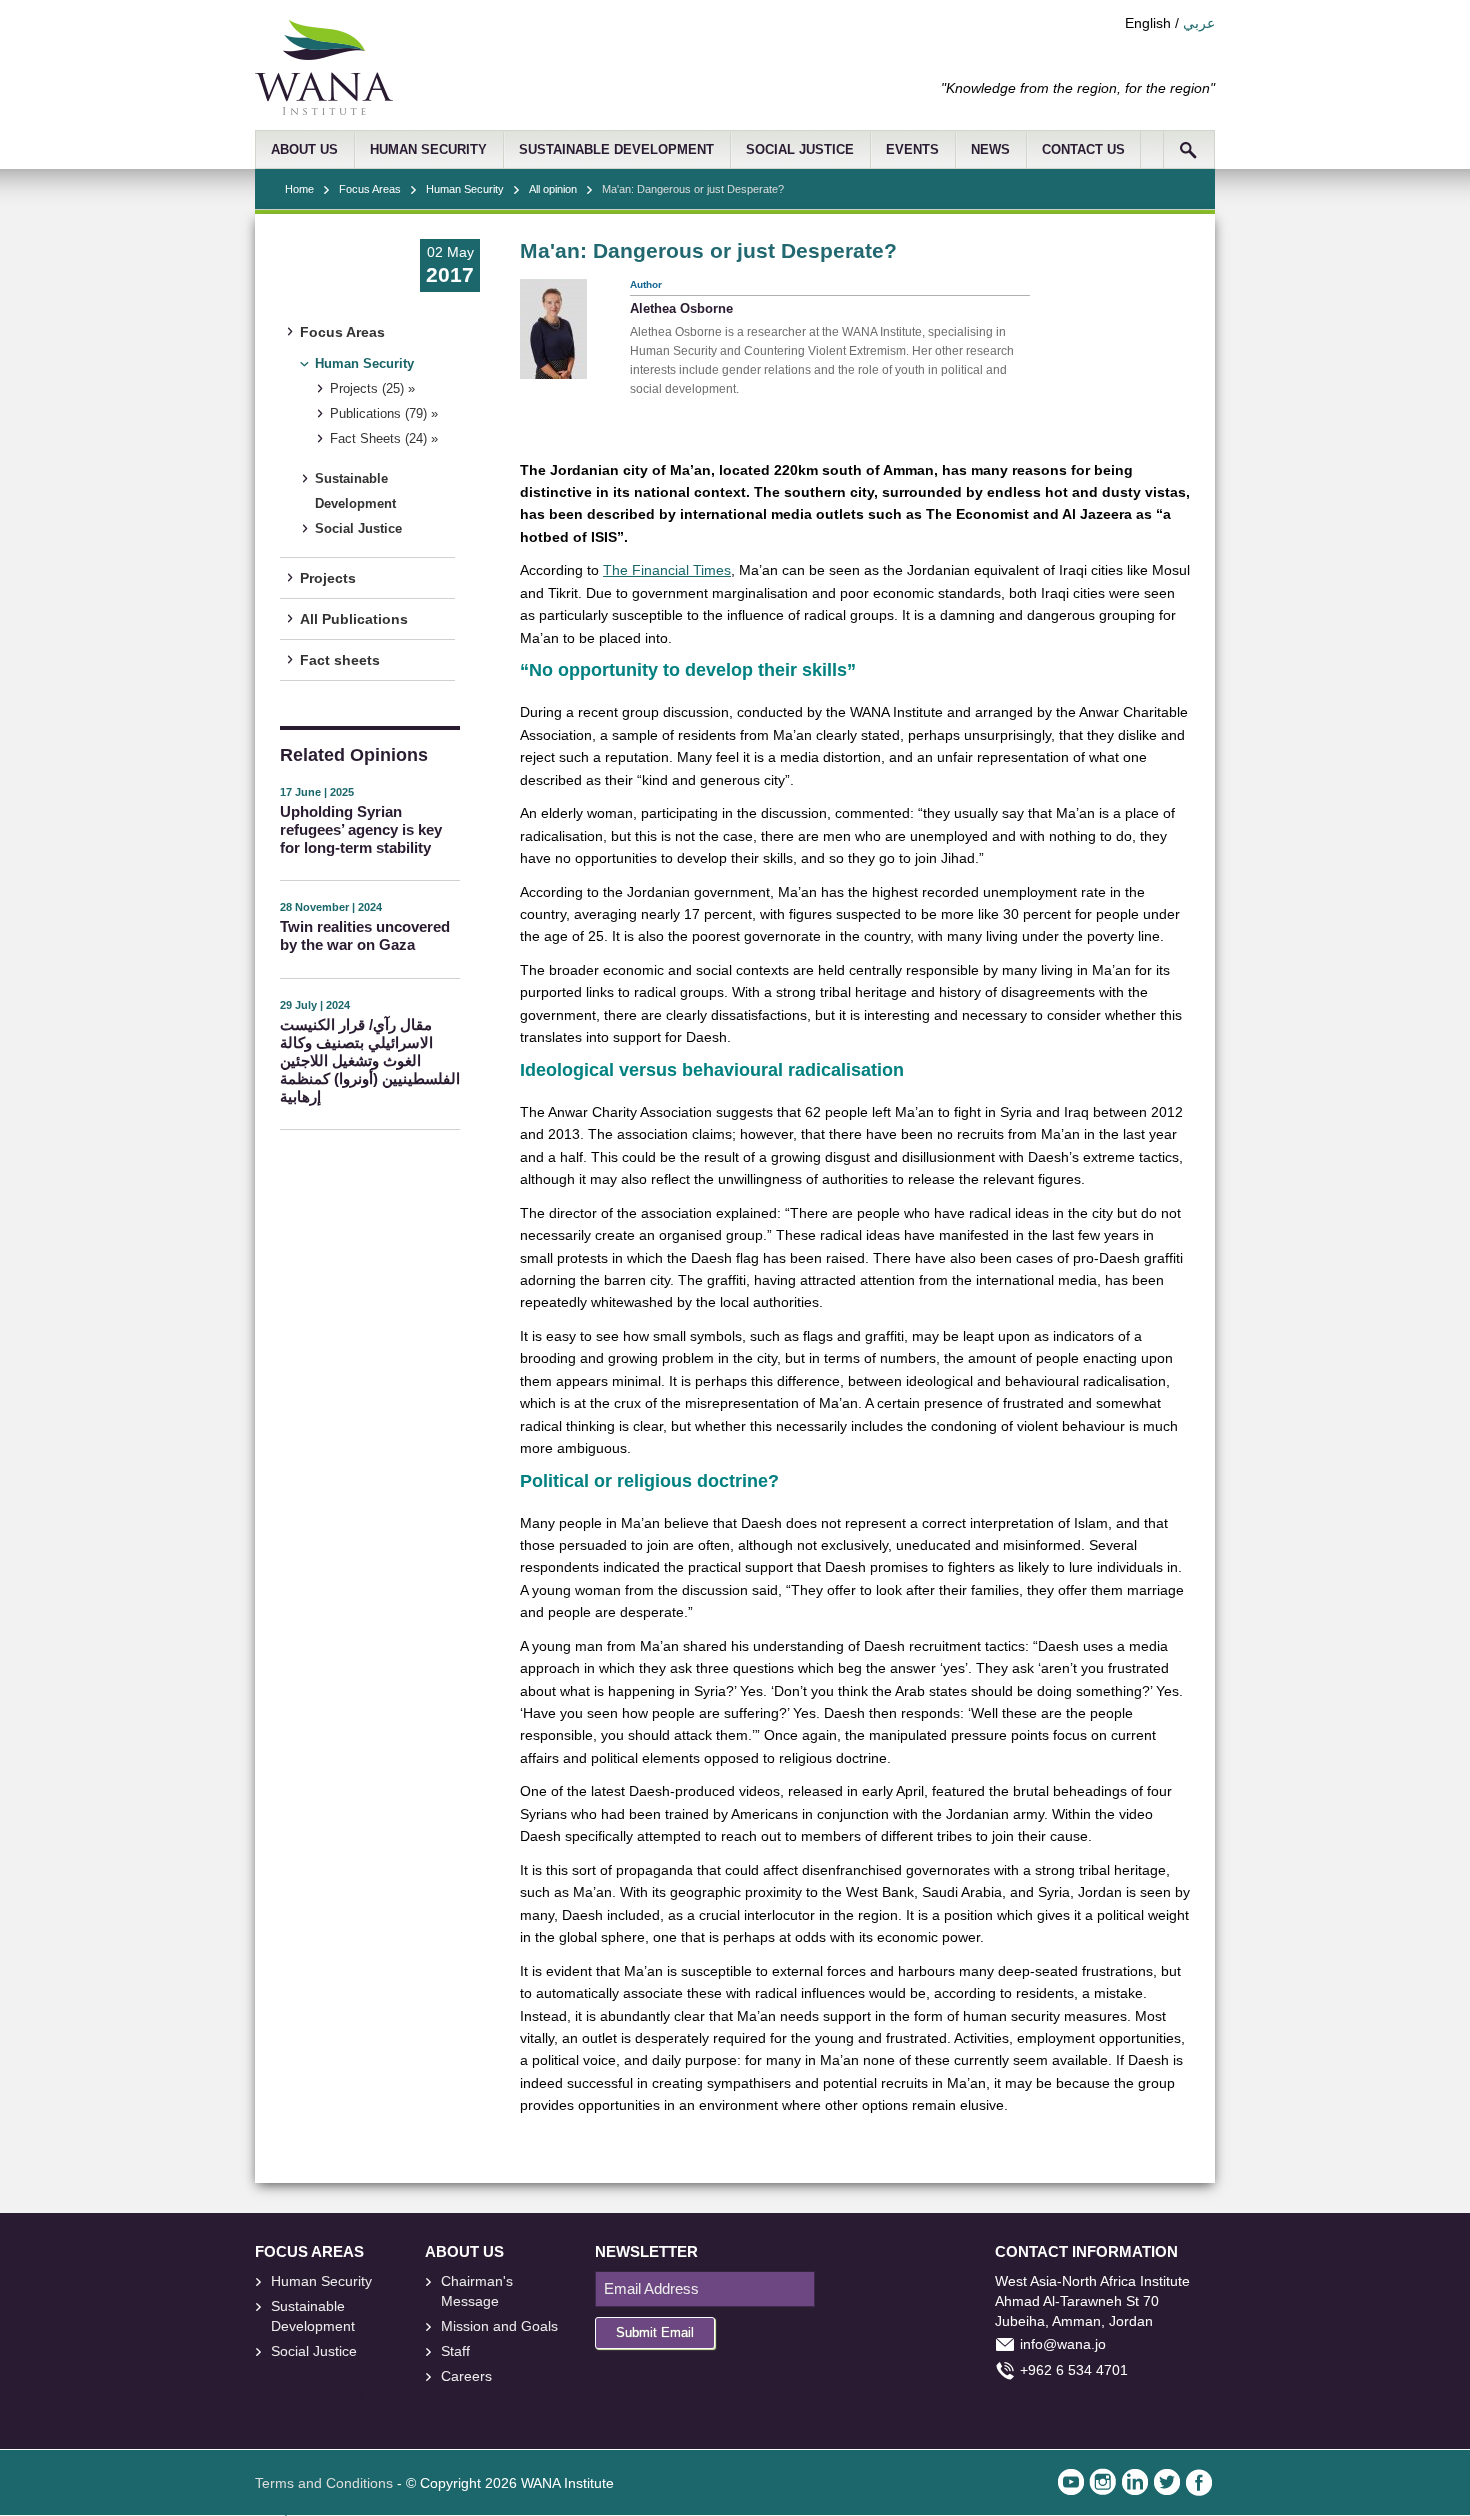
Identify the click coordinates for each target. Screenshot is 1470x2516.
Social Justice (358, 529)
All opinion (553, 189)
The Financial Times (667, 570)
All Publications (354, 619)
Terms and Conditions (324, 2483)
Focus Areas (370, 189)
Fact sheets (340, 660)
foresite (295, 2398)
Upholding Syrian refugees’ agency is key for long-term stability (361, 829)
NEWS (990, 150)
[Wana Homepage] (324, 110)
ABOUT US (304, 150)
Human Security (465, 189)
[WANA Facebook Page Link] (1199, 2482)
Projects (328, 578)
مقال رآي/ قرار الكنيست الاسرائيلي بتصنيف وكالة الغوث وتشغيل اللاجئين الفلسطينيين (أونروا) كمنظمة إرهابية (370, 1060)
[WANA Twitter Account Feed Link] (1167, 2482)
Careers (466, 2376)
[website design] (339, 2398)
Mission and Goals (499, 2326)
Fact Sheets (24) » (384, 439)
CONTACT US (1083, 150)
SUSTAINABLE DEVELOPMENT (616, 150)
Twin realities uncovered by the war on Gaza (365, 935)
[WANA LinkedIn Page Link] (1135, 2482)
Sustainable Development (355, 491)
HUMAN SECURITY (428, 150)
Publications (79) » (384, 414)
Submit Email (655, 2332)
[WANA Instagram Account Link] (1103, 2482)
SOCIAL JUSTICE (800, 150)
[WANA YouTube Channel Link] (1071, 2482)
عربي (1199, 23)
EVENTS (912, 150)
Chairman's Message (477, 2291)
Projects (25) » (372, 389)
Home (299, 189)
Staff (455, 2351)
